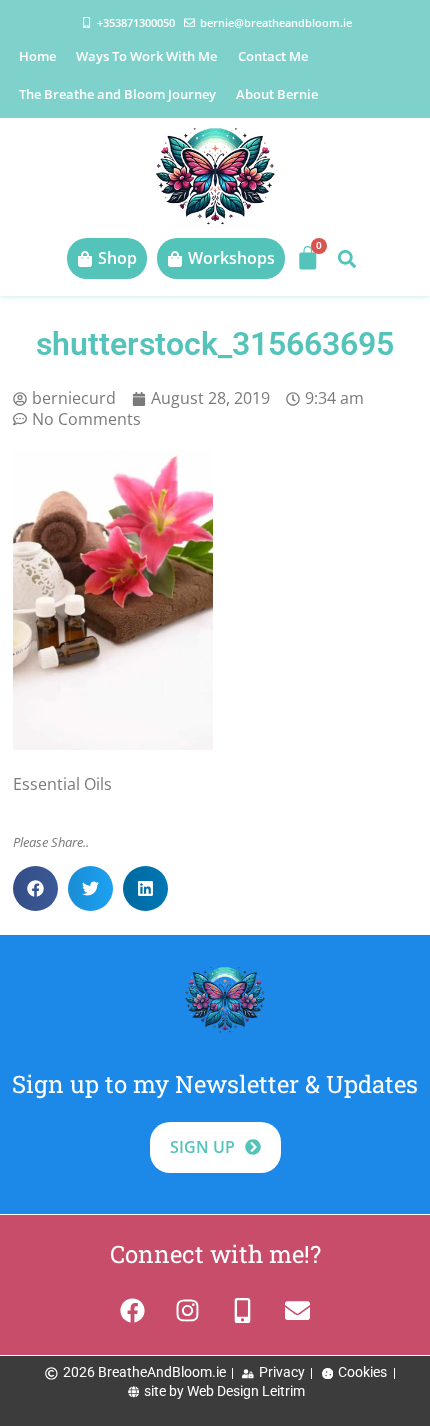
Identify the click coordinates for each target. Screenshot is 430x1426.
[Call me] (242, 1310)
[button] (346, 258)
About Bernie (277, 94)
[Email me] (297, 1310)
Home (37, 56)
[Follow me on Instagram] (187, 1310)
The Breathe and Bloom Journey (117, 94)
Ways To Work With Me (146, 56)
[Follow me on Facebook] (132, 1310)
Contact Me (273, 56)
